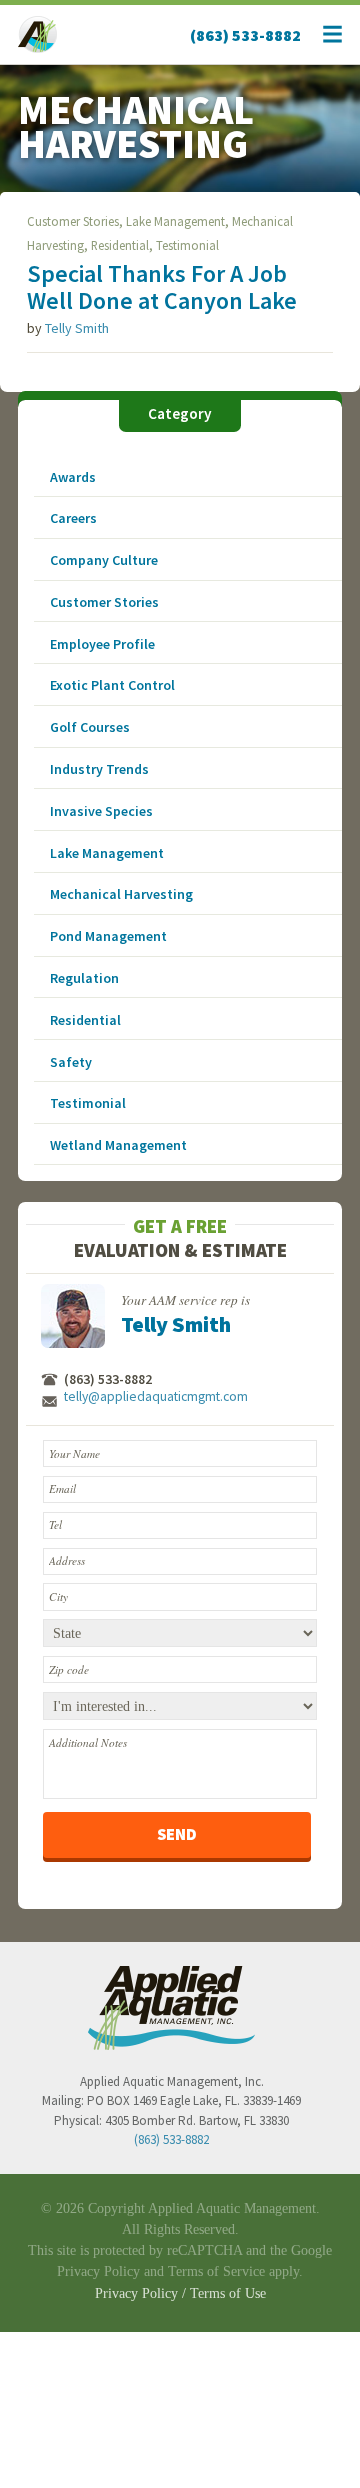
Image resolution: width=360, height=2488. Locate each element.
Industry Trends (99, 769)
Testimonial (187, 245)
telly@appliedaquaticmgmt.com (156, 1397)
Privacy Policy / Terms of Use (180, 2293)
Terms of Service (216, 2271)
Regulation (84, 978)
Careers (73, 518)
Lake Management (175, 221)
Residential (120, 245)
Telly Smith (77, 328)
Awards (73, 477)
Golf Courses (90, 727)
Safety (71, 1062)
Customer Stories (73, 221)
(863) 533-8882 (245, 35)
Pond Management (108, 936)
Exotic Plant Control (112, 685)
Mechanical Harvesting (121, 894)
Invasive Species (101, 811)
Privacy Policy (98, 2271)
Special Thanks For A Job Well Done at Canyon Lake (162, 286)
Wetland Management (118, 1145)
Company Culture (104, 560)
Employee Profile (102, 644)
